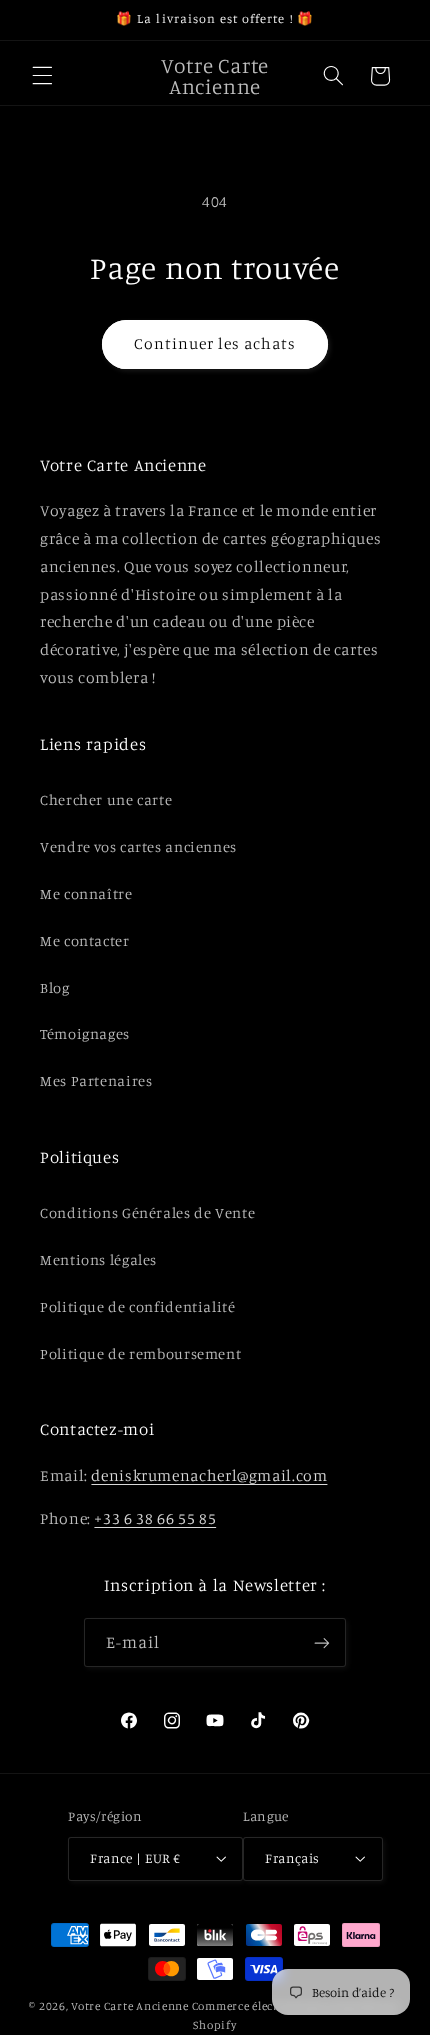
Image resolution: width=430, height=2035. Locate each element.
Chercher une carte (106, 799)
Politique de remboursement (140, 1353)
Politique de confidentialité (138, 1306)
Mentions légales (98, 1259)
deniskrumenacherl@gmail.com (209, 1475)
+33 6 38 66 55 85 (155, 1518)
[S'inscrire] (322, 1642)
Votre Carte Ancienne (130, 2006)
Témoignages (85, 1033)
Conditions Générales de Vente (147, 1212)
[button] (42, 76)
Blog (55, 987)
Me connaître (86, 893)
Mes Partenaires (96, 1080)
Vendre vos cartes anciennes (138, 846)
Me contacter (85, 940)
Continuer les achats (215, 343)
